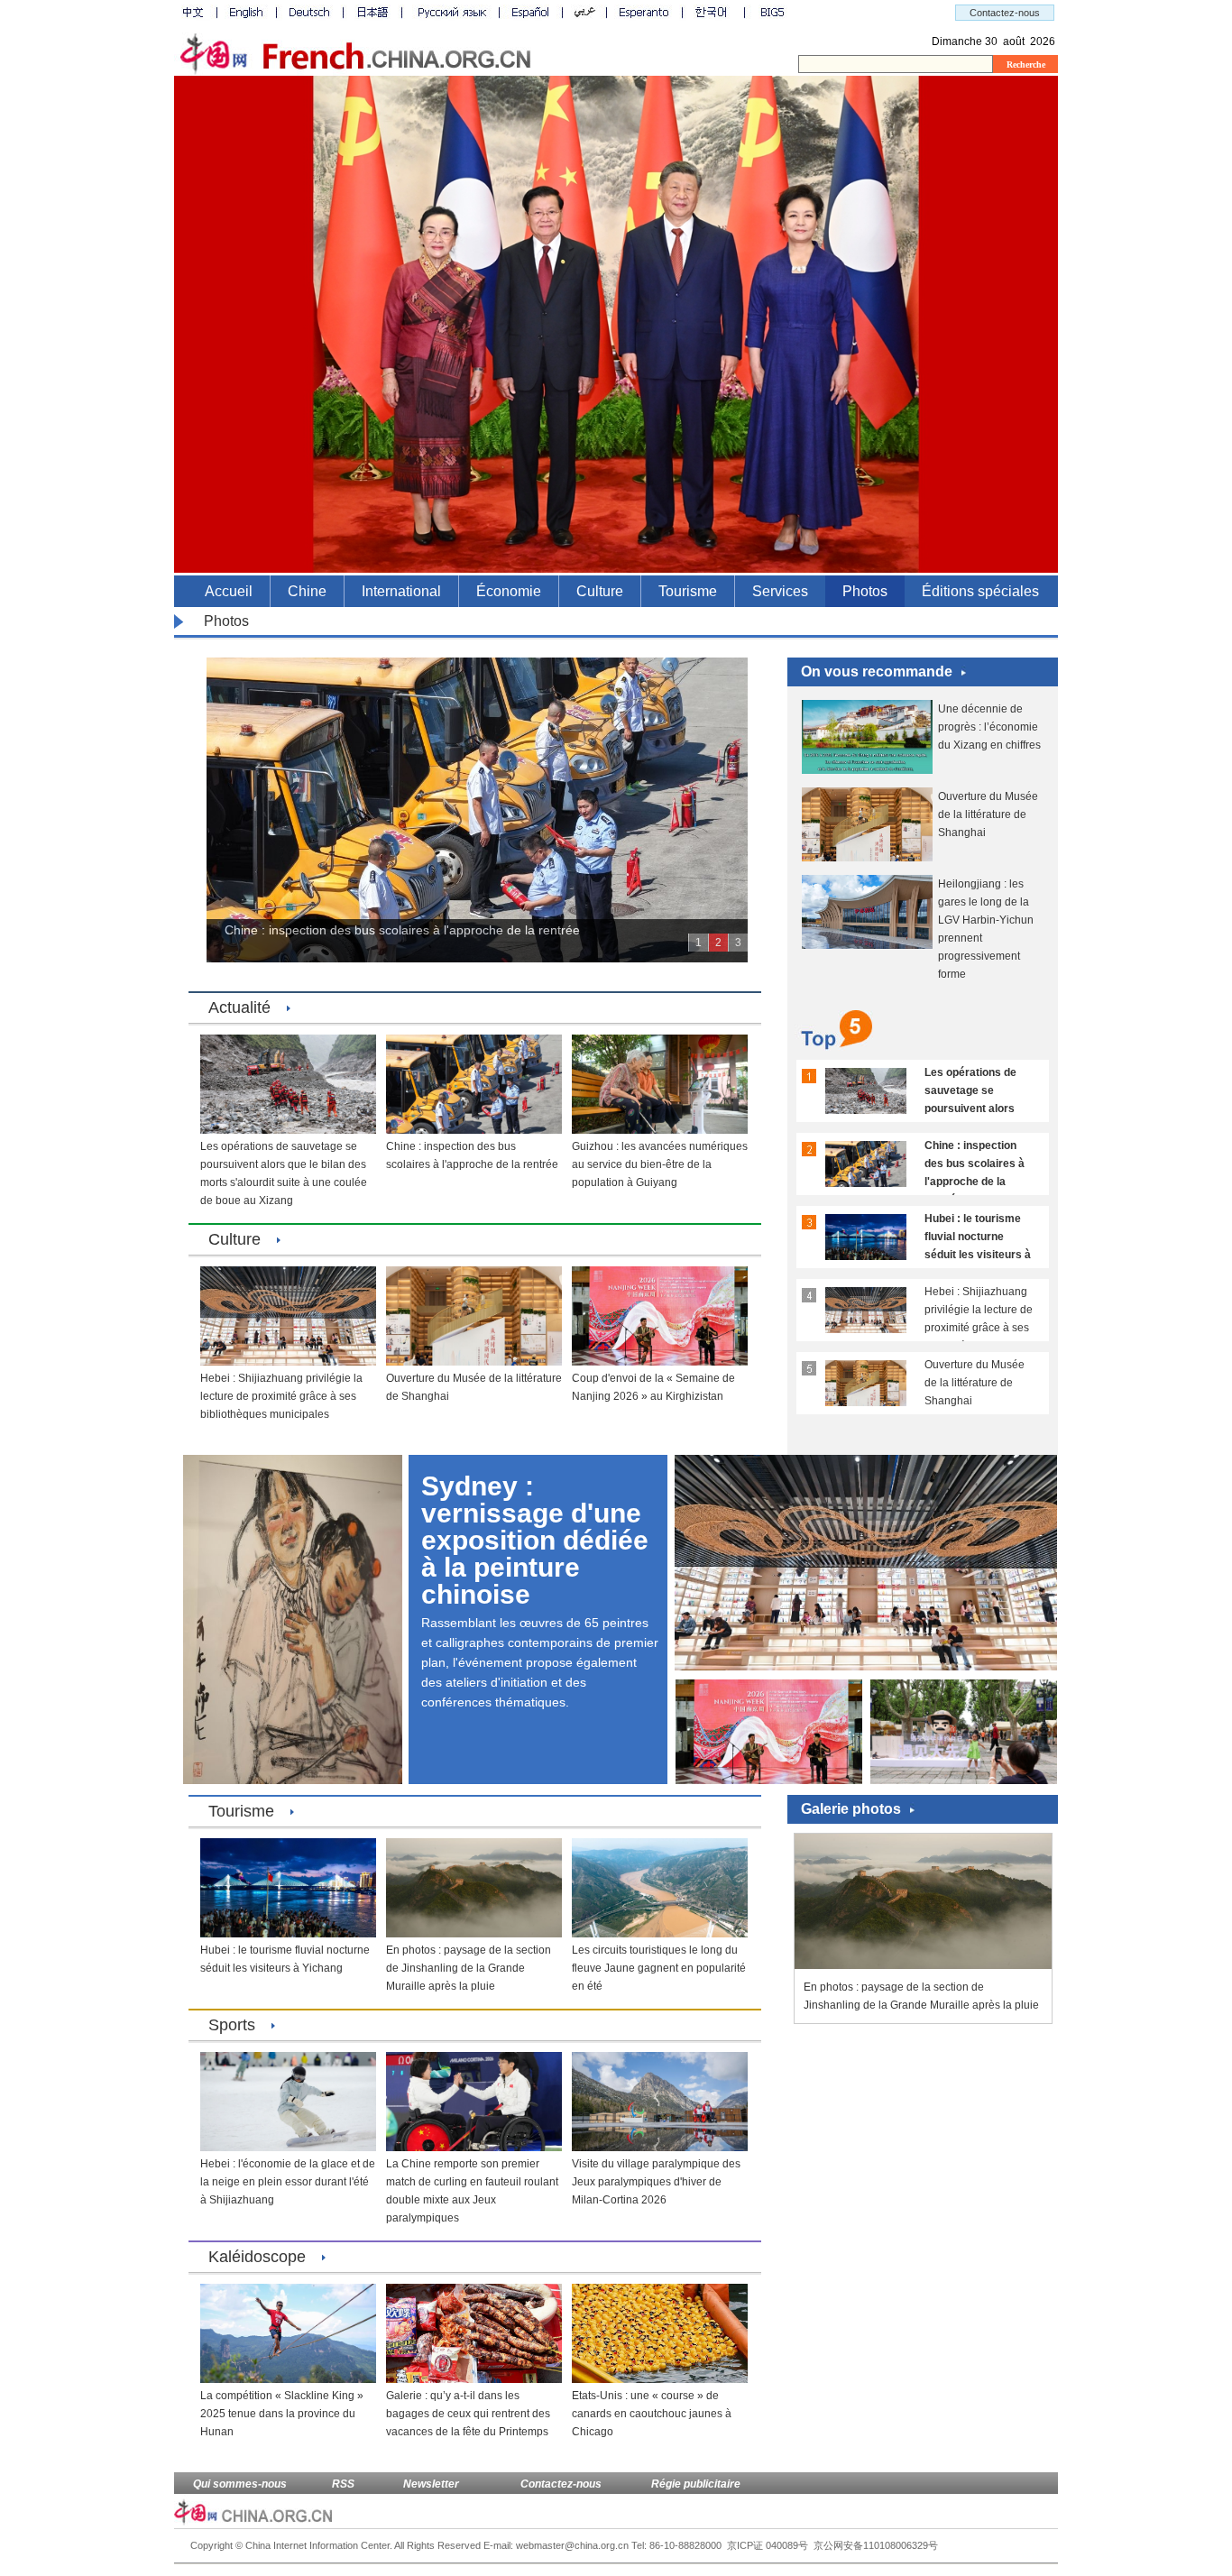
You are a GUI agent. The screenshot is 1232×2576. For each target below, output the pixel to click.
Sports (232, 2025)
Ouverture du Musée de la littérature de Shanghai (988, 814)
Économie (509, 591)
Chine (307, 591)
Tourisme (688, 591)
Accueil (229, 591)
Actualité (239, 1007)
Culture (600, 591)
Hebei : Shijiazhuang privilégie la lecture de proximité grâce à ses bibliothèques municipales (979, 1328)
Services (780, 591)
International (401, 591)
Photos (865, 591)
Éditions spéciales (980, 591)
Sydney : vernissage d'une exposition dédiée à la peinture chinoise (535, 1540)
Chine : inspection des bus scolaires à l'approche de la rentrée (402, 930)
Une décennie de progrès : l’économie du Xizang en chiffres (989, 727)
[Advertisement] (923, 2155)
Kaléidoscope (257, 2257)
